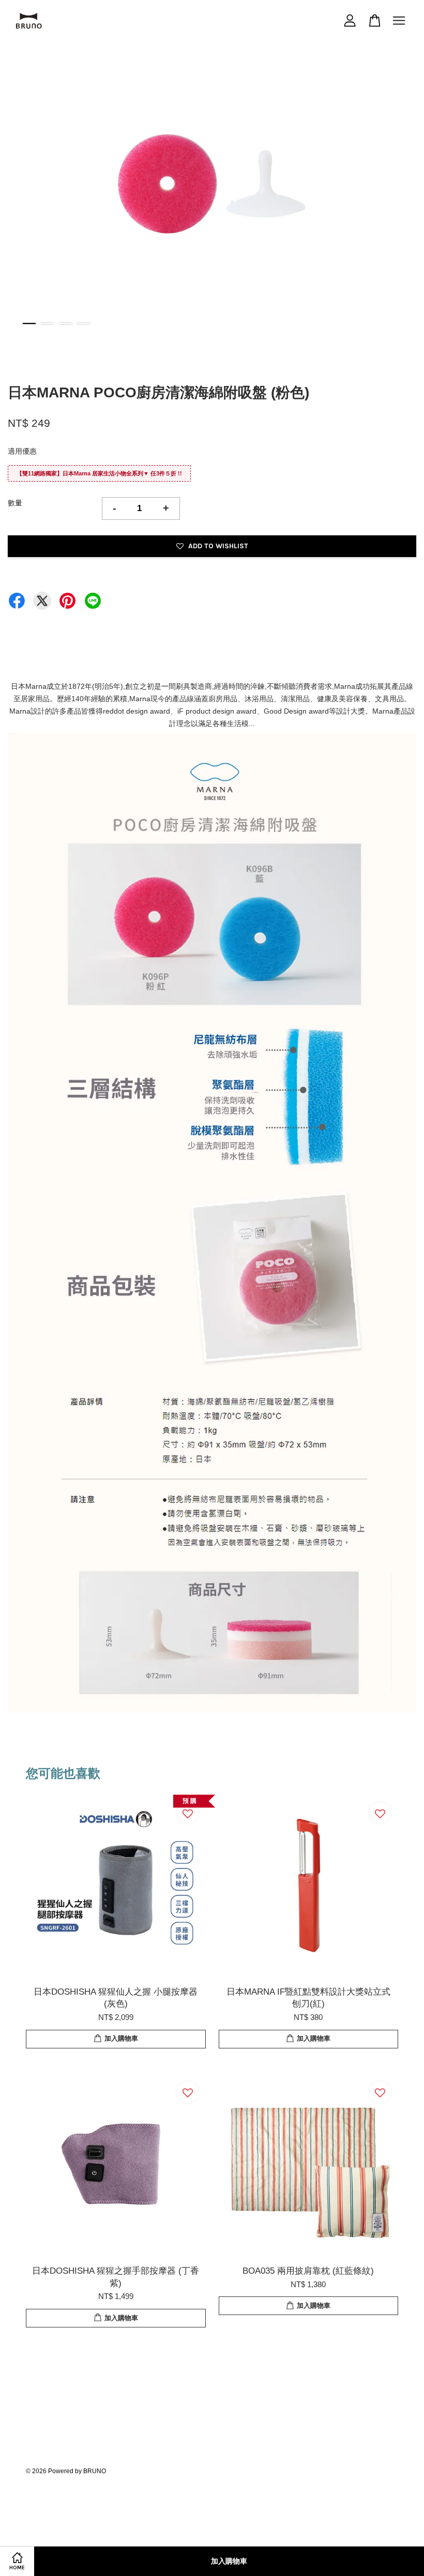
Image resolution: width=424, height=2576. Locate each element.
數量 (15, 503)
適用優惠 (22, 451)
